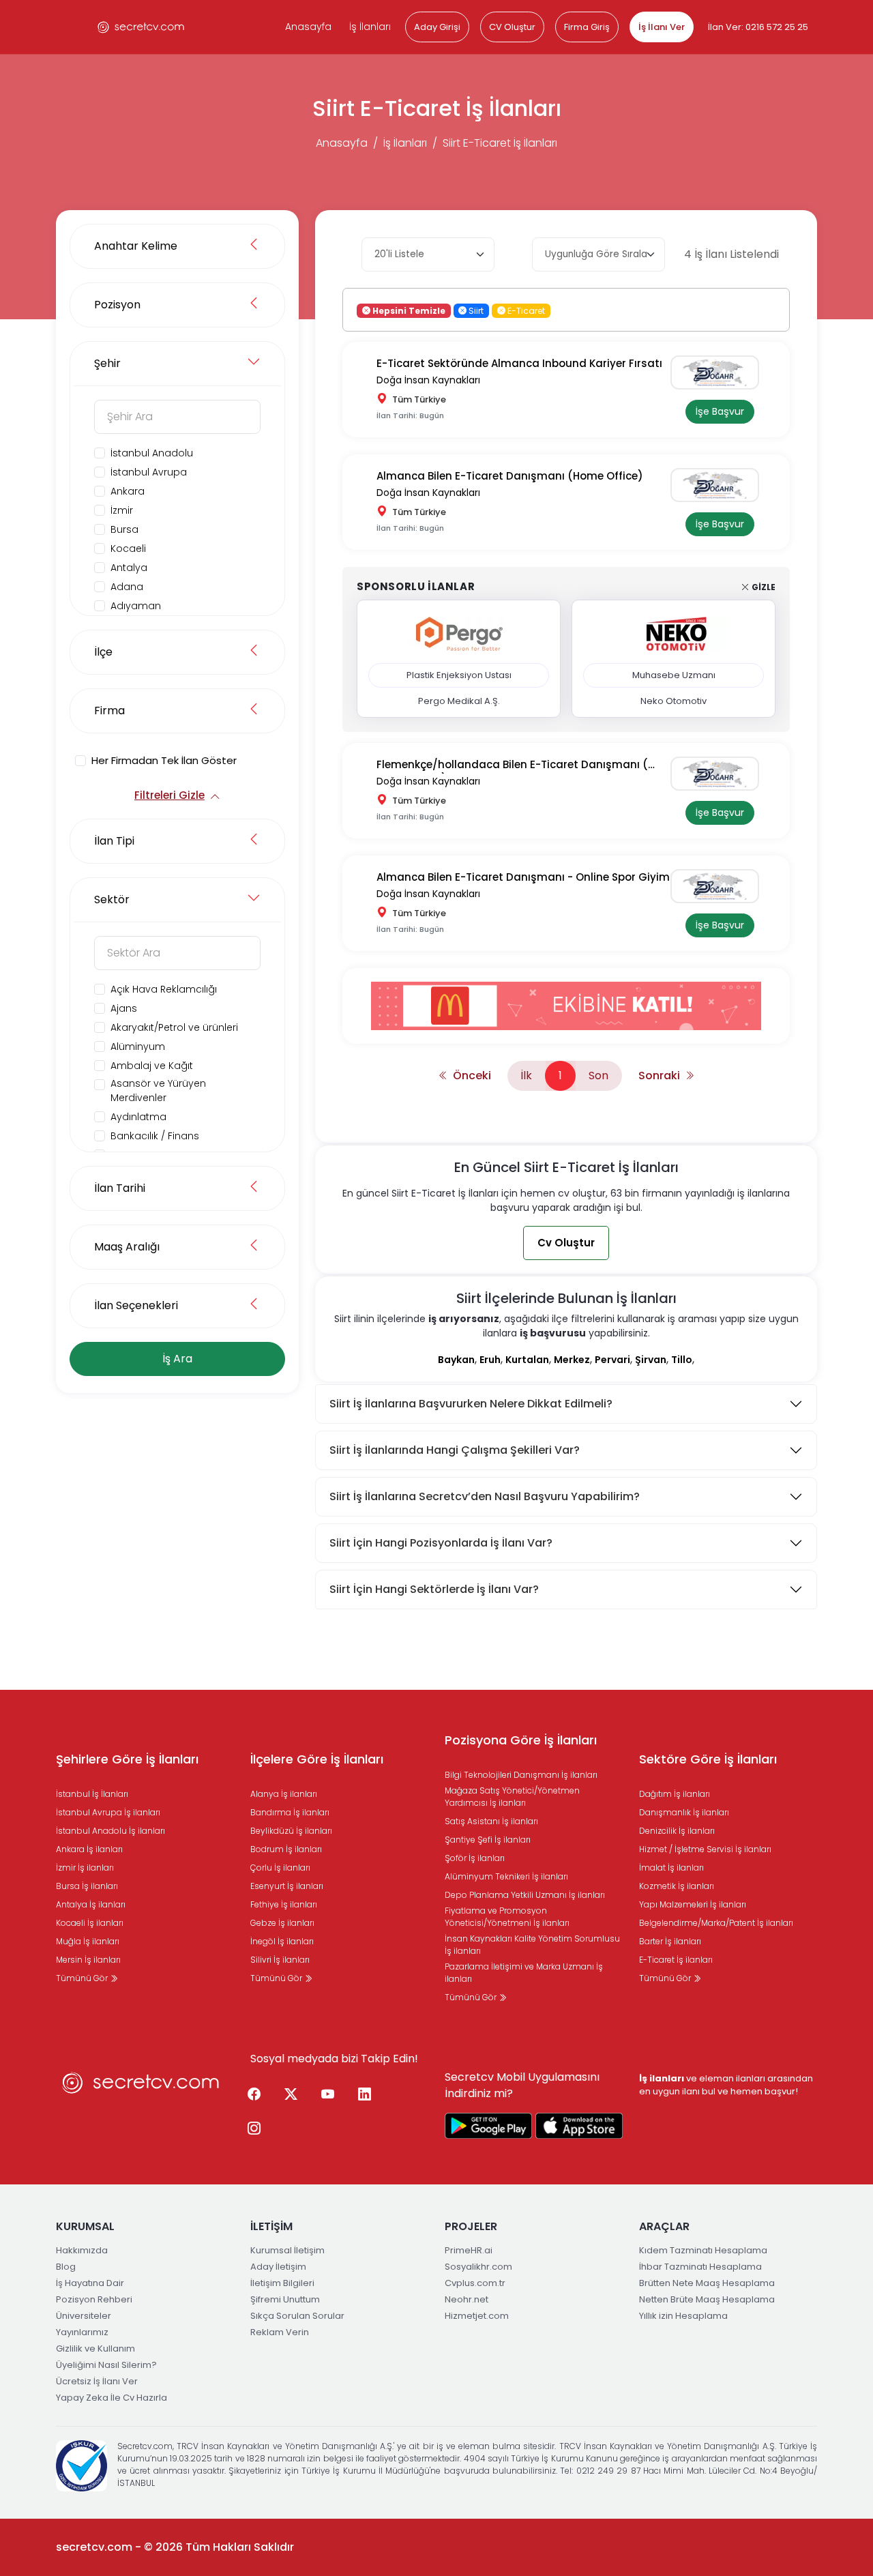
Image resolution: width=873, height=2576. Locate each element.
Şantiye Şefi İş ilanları (488, 1840)
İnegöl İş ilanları (282, 1941)
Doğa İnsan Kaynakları (428, 380)
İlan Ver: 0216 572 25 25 (758, 27)
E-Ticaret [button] (525, 310)
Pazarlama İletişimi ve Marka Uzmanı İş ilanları (524, 1973)
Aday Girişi (437, 27)
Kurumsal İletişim (287, 2250)
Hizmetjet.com (477, 2316)
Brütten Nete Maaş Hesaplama (707, 2283)
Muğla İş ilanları (88, 1941)
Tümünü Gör (83, 1978)
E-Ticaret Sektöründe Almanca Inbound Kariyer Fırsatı (519, 363)
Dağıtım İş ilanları (675, 1794)
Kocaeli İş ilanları (90, 1923)
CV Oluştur (512, 27)
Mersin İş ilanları (88, 1960)
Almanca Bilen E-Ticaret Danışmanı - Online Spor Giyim (523, 877)
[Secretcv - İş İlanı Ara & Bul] (488, 2126)
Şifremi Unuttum (285, 2299)
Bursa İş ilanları (87, 1886)
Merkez (572, 1360)
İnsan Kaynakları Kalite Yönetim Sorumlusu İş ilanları (532, 1945)
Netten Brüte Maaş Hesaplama (707, 2299)
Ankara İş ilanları (89, 1849)
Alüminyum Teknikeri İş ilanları (506, 1876)
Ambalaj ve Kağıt (152, 1066)
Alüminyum (138, 1046)
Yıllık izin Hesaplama (683, 2316)
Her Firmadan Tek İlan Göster (164, 760)
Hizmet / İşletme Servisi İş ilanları (705, 1849)
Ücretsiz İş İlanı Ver (97, 2381)
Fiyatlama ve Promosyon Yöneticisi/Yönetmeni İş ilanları (507, 1917)
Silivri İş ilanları (280, 1960)
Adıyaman (136, 606)
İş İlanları (370, 27)
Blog (66, 2267)
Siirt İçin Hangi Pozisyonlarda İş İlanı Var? (441, 1543)
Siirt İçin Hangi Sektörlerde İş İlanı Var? (434, 1589)
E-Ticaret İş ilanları (676, 1960)
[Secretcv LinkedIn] (364, 2095)
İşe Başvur (720, 411)
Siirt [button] (475, 310)
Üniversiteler (84, 2316)
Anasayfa (308, 27)
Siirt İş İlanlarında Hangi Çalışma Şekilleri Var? (455, 1450)
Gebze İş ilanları (282, 1923)
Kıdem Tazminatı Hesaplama (703, 2250)
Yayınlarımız (82, 2332)
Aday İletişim (278, 2267)
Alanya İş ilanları (284, 1794)
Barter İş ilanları (670, 1941)
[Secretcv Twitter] (291, 2095)
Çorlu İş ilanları (280, 1868)
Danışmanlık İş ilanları (684, 1812)
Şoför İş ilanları (475, 1858)
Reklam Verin (280, 2332)
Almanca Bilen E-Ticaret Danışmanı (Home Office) (510, 476)
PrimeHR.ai (469, 2250)
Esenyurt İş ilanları (287, 1886)
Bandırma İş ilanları (290, 1812)
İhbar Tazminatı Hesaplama (700, 2267)
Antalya (129, 568)
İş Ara (177, 1359)
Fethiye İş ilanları (284, 1904)
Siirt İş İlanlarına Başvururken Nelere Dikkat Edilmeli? (471, 1404)
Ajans (124, 1008)
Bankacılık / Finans (155, 1136)
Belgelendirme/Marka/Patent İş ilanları (716, 1923)
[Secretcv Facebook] (254, 2095)
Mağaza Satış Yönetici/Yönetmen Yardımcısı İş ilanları (512, 1797)
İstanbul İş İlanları (92, 1794)
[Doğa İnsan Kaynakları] (720, 372)
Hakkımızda (82, 2250)
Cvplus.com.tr (475, 2283)
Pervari (612, 1360)
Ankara (128, 491)
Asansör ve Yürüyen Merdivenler (158, 1091)
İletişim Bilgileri (282, 2283)
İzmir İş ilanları (85, 1868)
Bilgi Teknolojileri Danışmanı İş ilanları (521, 1775)
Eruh (490, 1360)
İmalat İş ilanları (671, 1868)
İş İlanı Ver (662, 27)
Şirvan (651, 1360)
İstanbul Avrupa (149, 472)
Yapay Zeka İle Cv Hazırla (112, 2398)
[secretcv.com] (141, 27)
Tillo (682, 1360)
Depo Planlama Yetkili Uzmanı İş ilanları (525, 1895)
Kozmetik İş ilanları (677, 1886)
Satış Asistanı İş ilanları (491, 1821)
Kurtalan (527, 1360)
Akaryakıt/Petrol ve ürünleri (174, 1027)
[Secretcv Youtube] (327, 2095)
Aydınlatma (138, 1117)
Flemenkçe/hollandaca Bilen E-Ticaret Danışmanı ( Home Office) (512, 765)
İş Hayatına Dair (90, 2283)
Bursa (124, 529)
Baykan (456, 1360)
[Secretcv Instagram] (254, 2129)
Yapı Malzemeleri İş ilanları (693, 1904)
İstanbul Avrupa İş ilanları (108, 1812)
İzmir (122, 510)
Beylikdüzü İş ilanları (291, 1831)
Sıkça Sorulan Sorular (297, 2316)
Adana (127, 587)
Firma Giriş (587, 27)
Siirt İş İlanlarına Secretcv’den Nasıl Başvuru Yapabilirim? (485, 1496)
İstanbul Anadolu (152, 453)
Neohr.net (467, 2299)
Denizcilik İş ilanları (677, 1831)
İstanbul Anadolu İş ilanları (110, 1831)
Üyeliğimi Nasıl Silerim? (106, 2365)
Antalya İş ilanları (91, 1904)
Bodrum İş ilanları (286, 1849)
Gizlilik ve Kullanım (95, 2348)
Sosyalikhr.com (478, 2267)
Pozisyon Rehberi (94, 2299)
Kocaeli (128, 548)
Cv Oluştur (566, 1243)
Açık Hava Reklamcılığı (164, 989)
